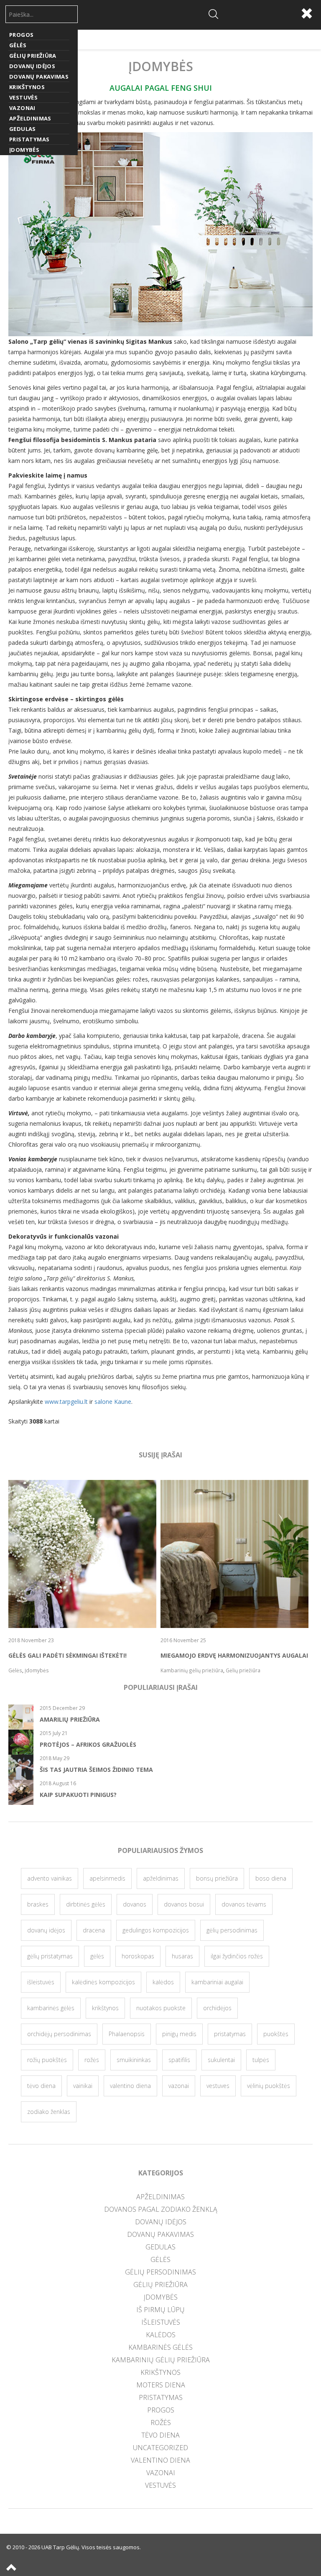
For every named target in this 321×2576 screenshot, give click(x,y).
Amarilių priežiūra (70, 1719)
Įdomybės (24, 150)
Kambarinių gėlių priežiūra (161, 2360)
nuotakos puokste (161, 2008)
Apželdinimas (30, 118)
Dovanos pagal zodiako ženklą (161, 2209)
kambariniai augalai (217, 1982)
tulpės (261, 2060)
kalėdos (163, 1982)
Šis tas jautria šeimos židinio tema (96, 1770)
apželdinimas (161, 1878)
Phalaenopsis (127, 2034)
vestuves (218, 2086)
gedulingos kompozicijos (156, 1930)
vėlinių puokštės (269, 2086)
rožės (92, 2060)
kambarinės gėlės (51, 2008)
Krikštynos (27, 87)
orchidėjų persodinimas (59, 2034)
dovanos (135, 1904)
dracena (94, 1930)
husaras (182, 1956)
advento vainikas (50, 1878)
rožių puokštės (47, 2060)
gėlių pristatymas (50, 1956)
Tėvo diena (160, 2435)
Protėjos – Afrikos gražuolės (88, 1744)
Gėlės (18, 45)
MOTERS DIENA (161, 2385)
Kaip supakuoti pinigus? (78, 1795)
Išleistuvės (161, 2322)
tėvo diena (41, 2086)
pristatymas (230, 2034)
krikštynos (105, 2008)
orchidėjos (217, 2008)
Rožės (161, 2423)
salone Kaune (113, 1402)
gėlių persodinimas (232, 1930)
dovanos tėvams (244, 1904)
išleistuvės (41, 1982)
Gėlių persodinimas (160, 2272)
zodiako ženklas (49, 2112)
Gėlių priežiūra (33, 56)
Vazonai (22, 108)
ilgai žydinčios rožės (237, 1956)
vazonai (179, 2086)
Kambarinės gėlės (160, 2347)
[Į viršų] (12, 2568)
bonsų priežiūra (217, 1878)
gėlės (97, 1956)
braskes (38, 1904)
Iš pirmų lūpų (160, 2310)
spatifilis (179, 2060)
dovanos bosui (184, 1904)
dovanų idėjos (46, 1930)
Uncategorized (160, 2448)
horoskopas (138, 1956)
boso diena (271, 1878)
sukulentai (221, 2060)
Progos (21, 35)
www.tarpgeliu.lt (66, 1402)
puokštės (276, 2034)
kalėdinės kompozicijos (103, 1982)
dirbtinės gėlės (86, 1904)
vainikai (83, 2086)
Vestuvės (23, 97)
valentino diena (130, 2086)
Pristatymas (29, 139)
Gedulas (23, 129)
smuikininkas (134, 2060)
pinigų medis (179, 2034)
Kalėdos (161, 2335)
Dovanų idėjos (32, 66)
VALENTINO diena (160, 2460)
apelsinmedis (107, 1878)
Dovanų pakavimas (39, 77)
